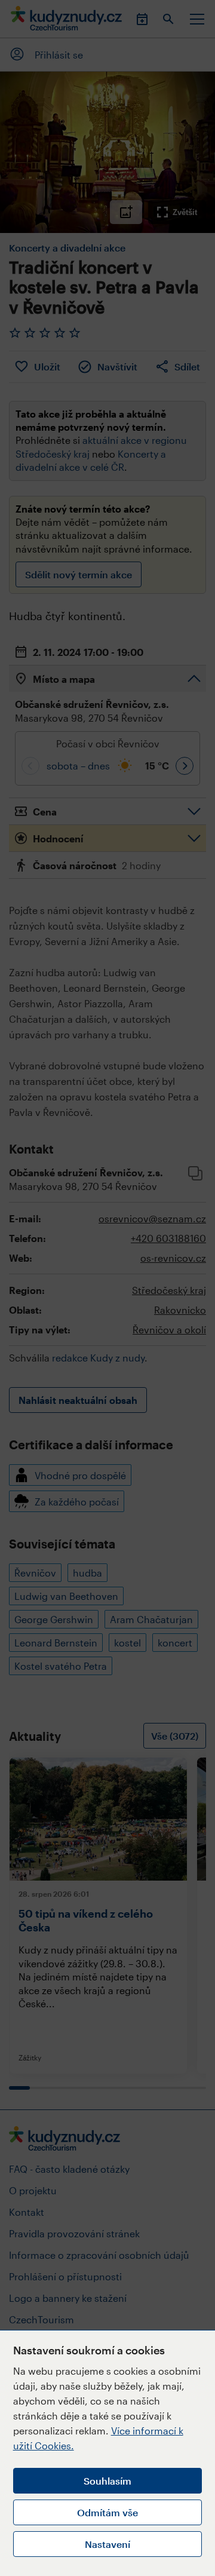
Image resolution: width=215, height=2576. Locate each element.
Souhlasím (107, 2481)
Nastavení (107, 2544)
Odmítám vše (107, 2512)
